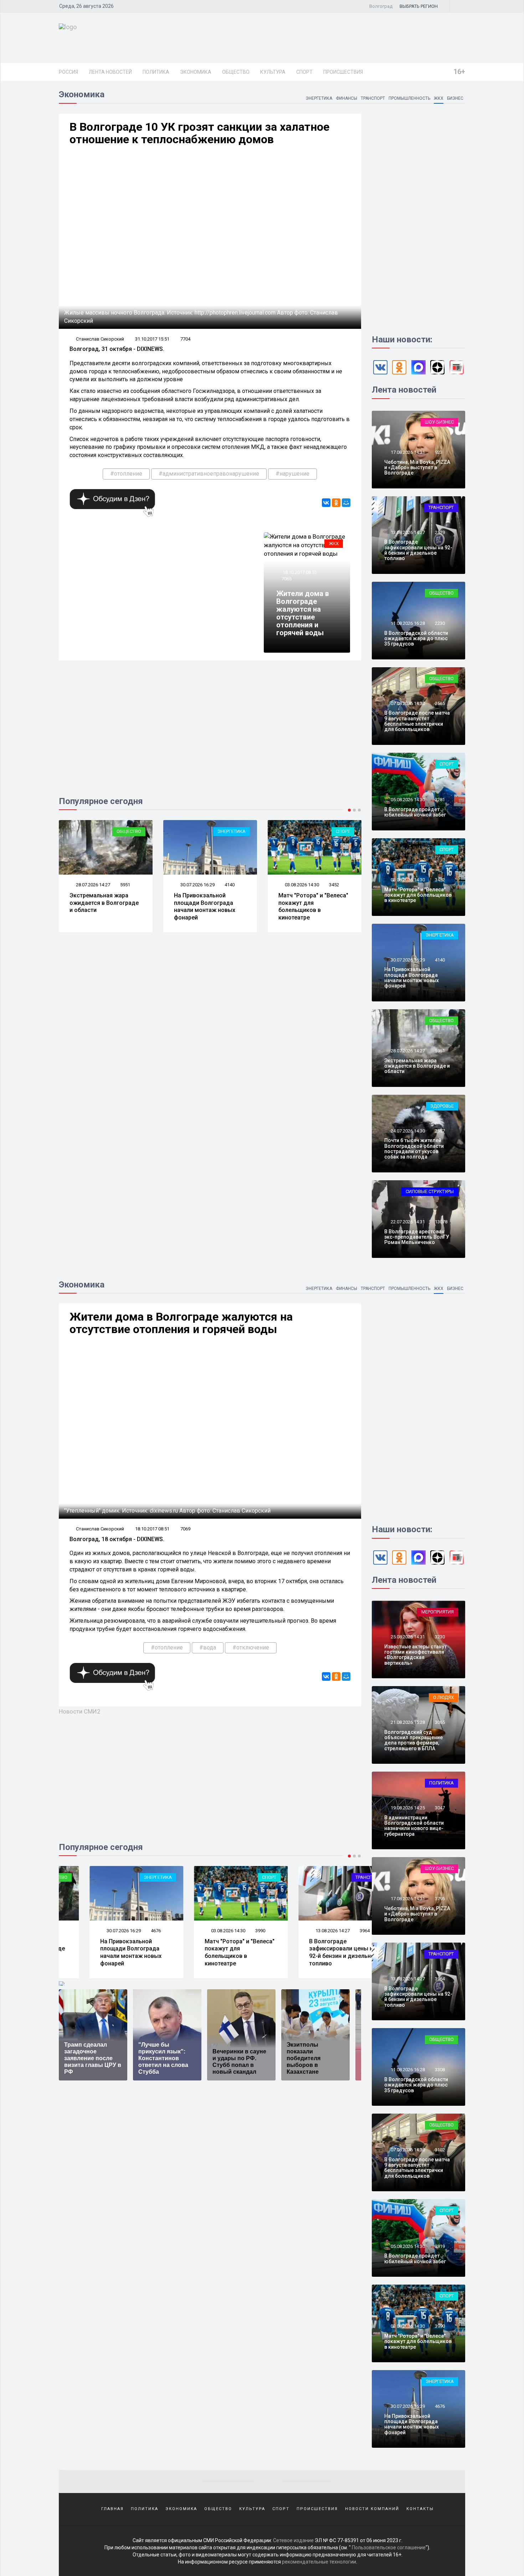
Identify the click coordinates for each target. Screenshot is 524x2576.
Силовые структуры (430, 1191)
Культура (273, 72)
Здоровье (442, 1106)
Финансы (346, 98)
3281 (440, 800)
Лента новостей (110, 72)
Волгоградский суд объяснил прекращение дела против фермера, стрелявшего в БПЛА (413, 1740)
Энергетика (319, 98)
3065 (440, 1722)
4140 (230, 885)
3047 (440, 1808)
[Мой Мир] (346, 503)
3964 (334, 1931)
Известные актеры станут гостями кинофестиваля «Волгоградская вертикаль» (415, 1655)
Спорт (304, 72)
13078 (441, 1222)
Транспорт (373, 98)
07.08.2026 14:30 (407, 703)
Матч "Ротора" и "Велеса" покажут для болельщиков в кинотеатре (313, 906)
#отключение (251, 1647)
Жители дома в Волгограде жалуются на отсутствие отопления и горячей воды (303, 613)
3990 (230, 1931)
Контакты (420, 2509)
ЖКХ (439, 98)
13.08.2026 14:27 (407, 532)
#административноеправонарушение (209, 474)
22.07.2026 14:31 (407, 1222)
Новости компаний (372, 2509)
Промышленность (409, 98)
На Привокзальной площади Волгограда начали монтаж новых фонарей (205, 906)
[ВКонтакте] (326, 503)
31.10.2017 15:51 (152, 339)
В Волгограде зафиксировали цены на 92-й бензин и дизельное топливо (418, 550)
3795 (440, 1899)
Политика (156, 72)
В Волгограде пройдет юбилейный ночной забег (415, 812)
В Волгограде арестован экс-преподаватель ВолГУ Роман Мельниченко (417, 1237)
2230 (440, 623)
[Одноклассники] (336, 503)
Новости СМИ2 (80, 1711)
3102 (440, 2150)
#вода (208, 1647)
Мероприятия (438, 1612)
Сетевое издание (293, 2540)
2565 (440, 703)
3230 (440, 1637)
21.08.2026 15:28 (407, 1722)
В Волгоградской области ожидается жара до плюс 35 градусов (416, 639)
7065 (287, 579)
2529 (440, 532)
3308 (440, 2070)
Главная (112, 2509)
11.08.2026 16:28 (407, 623)
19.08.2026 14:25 (407, 1808)
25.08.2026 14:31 (407, 1637)
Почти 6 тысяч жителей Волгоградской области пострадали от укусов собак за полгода (414, 1149)
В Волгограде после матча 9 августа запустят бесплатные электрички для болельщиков (417, 721)
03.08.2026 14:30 (301, 885)
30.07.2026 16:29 (197, 885)
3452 (334, 885)
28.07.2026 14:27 (93, 885)
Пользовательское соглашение (389, 2548)
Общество (236, 72)
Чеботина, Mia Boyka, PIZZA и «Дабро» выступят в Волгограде (417, 468)
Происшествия (343, 72)
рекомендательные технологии (319, 2562)
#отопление (126, 474)
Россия (68, 72)
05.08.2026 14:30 (407, 800)
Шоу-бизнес (439, 422)
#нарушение (292, 474)
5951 (125, 885)
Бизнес (455, 98)
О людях (443, 1697)
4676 (125, 1931)
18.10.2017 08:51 (299, 572)
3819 (440, 2246)
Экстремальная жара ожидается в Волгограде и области (104, 903)
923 (439, 452)
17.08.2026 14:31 (407, 452)
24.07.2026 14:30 (407, 1131)
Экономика (196, 72)
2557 (440, 1131)
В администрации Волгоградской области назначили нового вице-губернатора (414, 1826)
